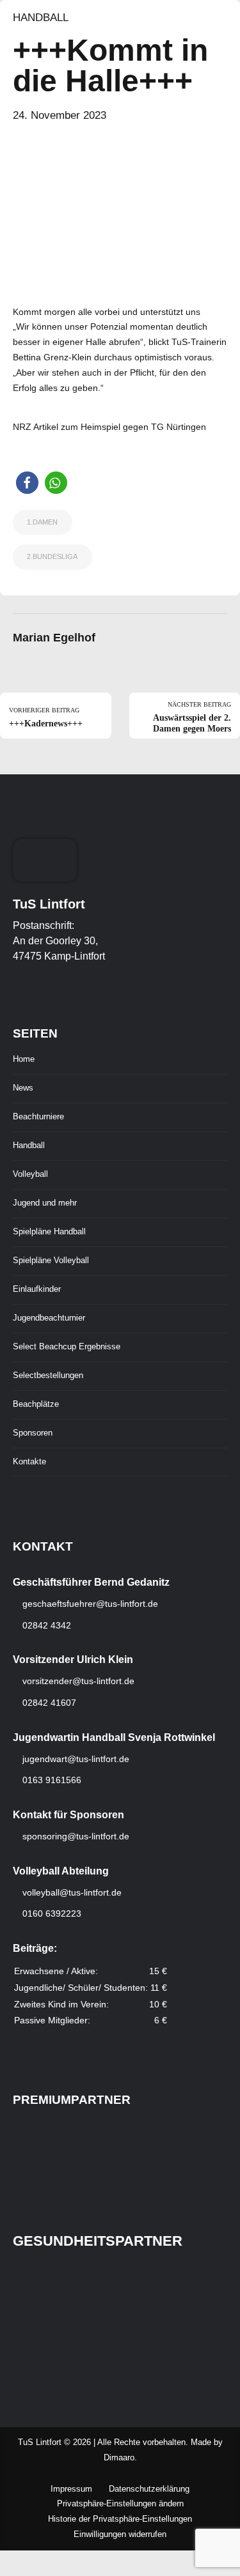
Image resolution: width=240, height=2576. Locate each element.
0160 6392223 (51, 1913)
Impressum (71, 2489)
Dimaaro (119, 2458)
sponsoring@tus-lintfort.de (76, 1836)
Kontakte (29, 1462)
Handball (41, 18)
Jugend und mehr (45, 1203)
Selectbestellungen (48, 1376)
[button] (27, 483)
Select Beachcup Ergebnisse (67, 1347)
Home (24, 1059)
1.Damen (42, 522)
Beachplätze (36, 1404)
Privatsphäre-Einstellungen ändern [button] (120, 2504)
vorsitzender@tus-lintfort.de (77, 1681)
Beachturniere (38, 1117)
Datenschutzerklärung (149, 2489)
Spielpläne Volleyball (51, 1261)
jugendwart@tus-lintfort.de (76, 1759)
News (23, 1088)
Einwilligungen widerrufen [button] (120, 2534)
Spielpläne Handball (49, 1232)
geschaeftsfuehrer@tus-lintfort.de (89, 1604)
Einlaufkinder (37, 1289)
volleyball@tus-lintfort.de (72, 1892)
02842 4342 (45, 1625)
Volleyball (30, 1174)
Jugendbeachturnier (49, 1318)
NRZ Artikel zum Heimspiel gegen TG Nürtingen (109, 427)
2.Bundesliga (52, 556)
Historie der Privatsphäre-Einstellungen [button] (120, 2519)
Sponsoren (33, 1433)
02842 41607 (48, 1703)
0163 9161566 (51, 1780)
